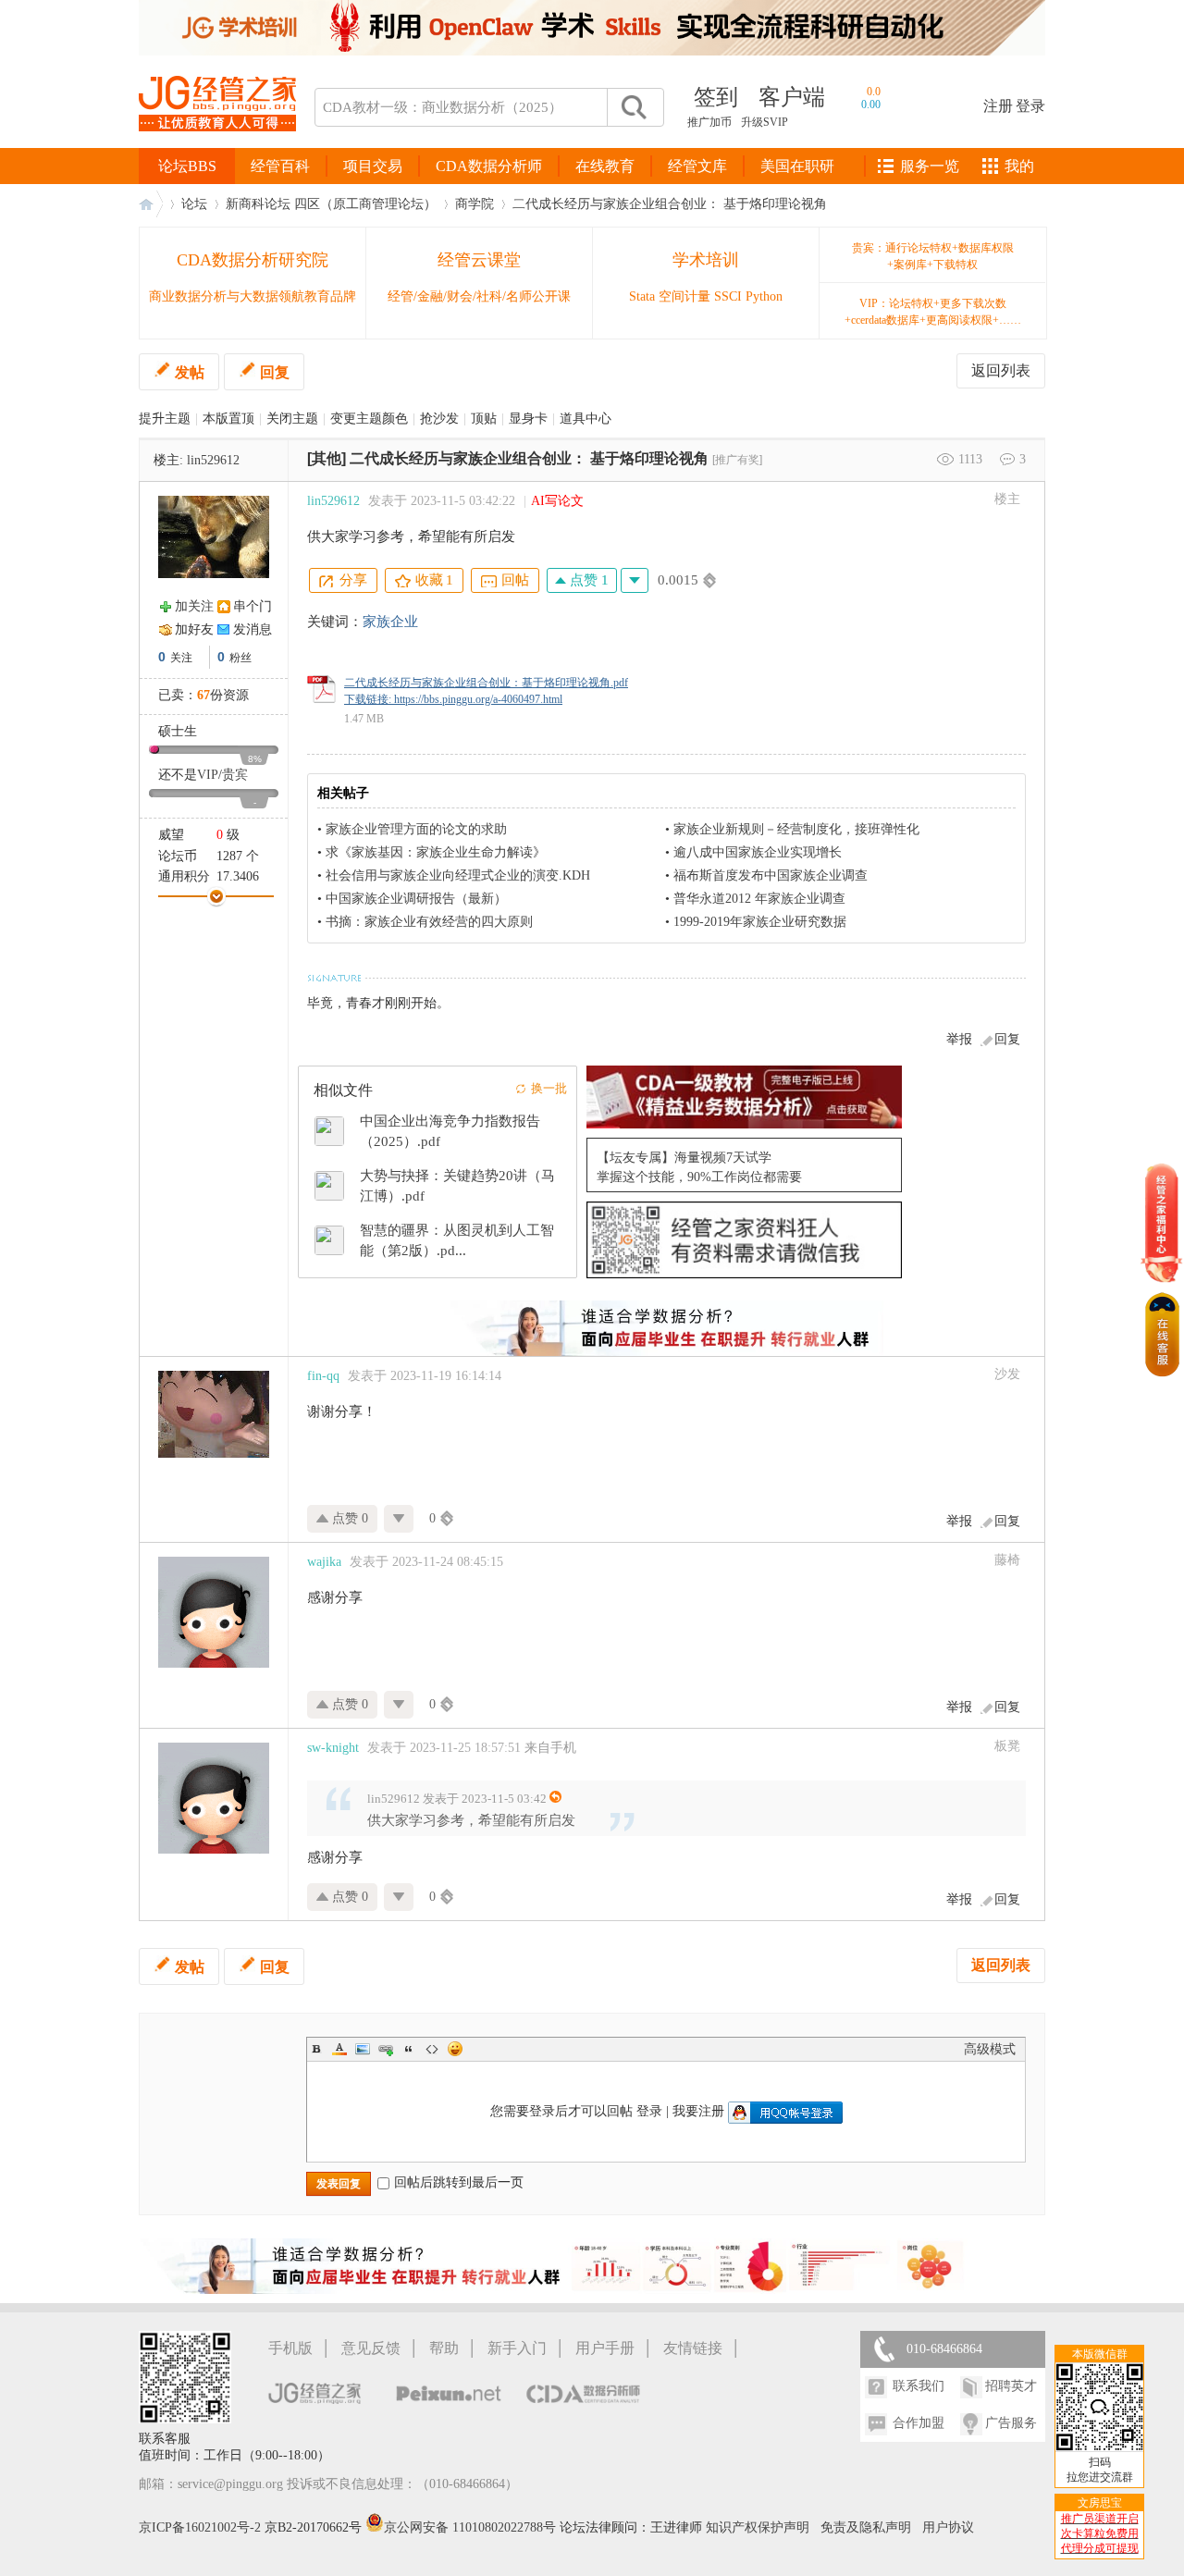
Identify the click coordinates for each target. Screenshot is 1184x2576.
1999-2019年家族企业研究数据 (760, 922)
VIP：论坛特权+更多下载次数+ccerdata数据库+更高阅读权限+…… (933, 312)
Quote (409, 2049)
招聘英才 (1011, 2386)
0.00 (871, 105)
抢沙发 (439, 419)
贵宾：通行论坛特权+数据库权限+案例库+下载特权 (933, 256)
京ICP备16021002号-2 (200, 2527)
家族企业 (390, 622)
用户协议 (948, 2527)
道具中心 (586, 419)
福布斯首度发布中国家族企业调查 (771, 875)
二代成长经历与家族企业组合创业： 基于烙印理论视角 (670, 204)
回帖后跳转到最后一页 (459, 2182)
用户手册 (605, 2348)
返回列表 (1001, 370)
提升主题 (165, 419)
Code (432, 2049)
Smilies (455, 2049)
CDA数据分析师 (489, 166)
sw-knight (333, 1748)
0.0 (874, 92)
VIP (208, 775)
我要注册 (698, 2111)
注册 (998, 106)
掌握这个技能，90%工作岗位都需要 (699, 1177)
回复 (275, 372)
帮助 (444, 2348)
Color (339, 2049)
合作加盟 (919, 2423)
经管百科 (280, 166)
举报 (959, 1039)
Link (386, 2049)
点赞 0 (348, 1518)
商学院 (475, 204)
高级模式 (990, 2049)
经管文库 (697, 166)
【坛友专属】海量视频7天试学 (684, 1158)
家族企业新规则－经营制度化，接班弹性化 (796, 829)
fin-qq (323, 1376)
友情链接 (693, 2348)
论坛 (194, 204)
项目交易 (373, 166)
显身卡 (528, 419)
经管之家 (151, 204)
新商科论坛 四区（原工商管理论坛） (331, 204)
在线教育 (605, 166)
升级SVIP (765, 122)
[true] (633, 107)
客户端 (792, 97)
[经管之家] (217, 147)
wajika (324, 1562)
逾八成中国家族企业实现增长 (758, 852)
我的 (1019, 166)
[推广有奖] (737, 460)
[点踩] (635, 580)
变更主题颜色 (369, 419)
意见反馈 (371, 2348)
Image (363, 2049)
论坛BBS (187, 166)
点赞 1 (587, 580)
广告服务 (1011, 2423)
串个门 (253, 606)
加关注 (194, 606)
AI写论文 (557, 501)
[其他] (327, 458)
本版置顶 (228, 419)
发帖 (190, 372)
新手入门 (517, 2348)
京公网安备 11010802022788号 (472, 2527)
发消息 (253, 629)
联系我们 (919, 2386)
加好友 (194, 629)
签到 (716, 97)
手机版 (290, 2348)
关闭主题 (292, 419)
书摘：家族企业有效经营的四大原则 (429, 922)
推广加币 (709, 122)
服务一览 (930, 166)
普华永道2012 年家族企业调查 (759, 899)
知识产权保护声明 (758, 2527)
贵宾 (235, 775)
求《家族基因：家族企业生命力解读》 (436, 852)
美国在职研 (797, 166)
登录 (1030, 106)
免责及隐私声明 (866, 2527)
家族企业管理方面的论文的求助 (416, 829)
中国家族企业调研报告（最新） (416, 899)
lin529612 (213, 460)
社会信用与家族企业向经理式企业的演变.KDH (458, 875)
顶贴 (484, 419)
